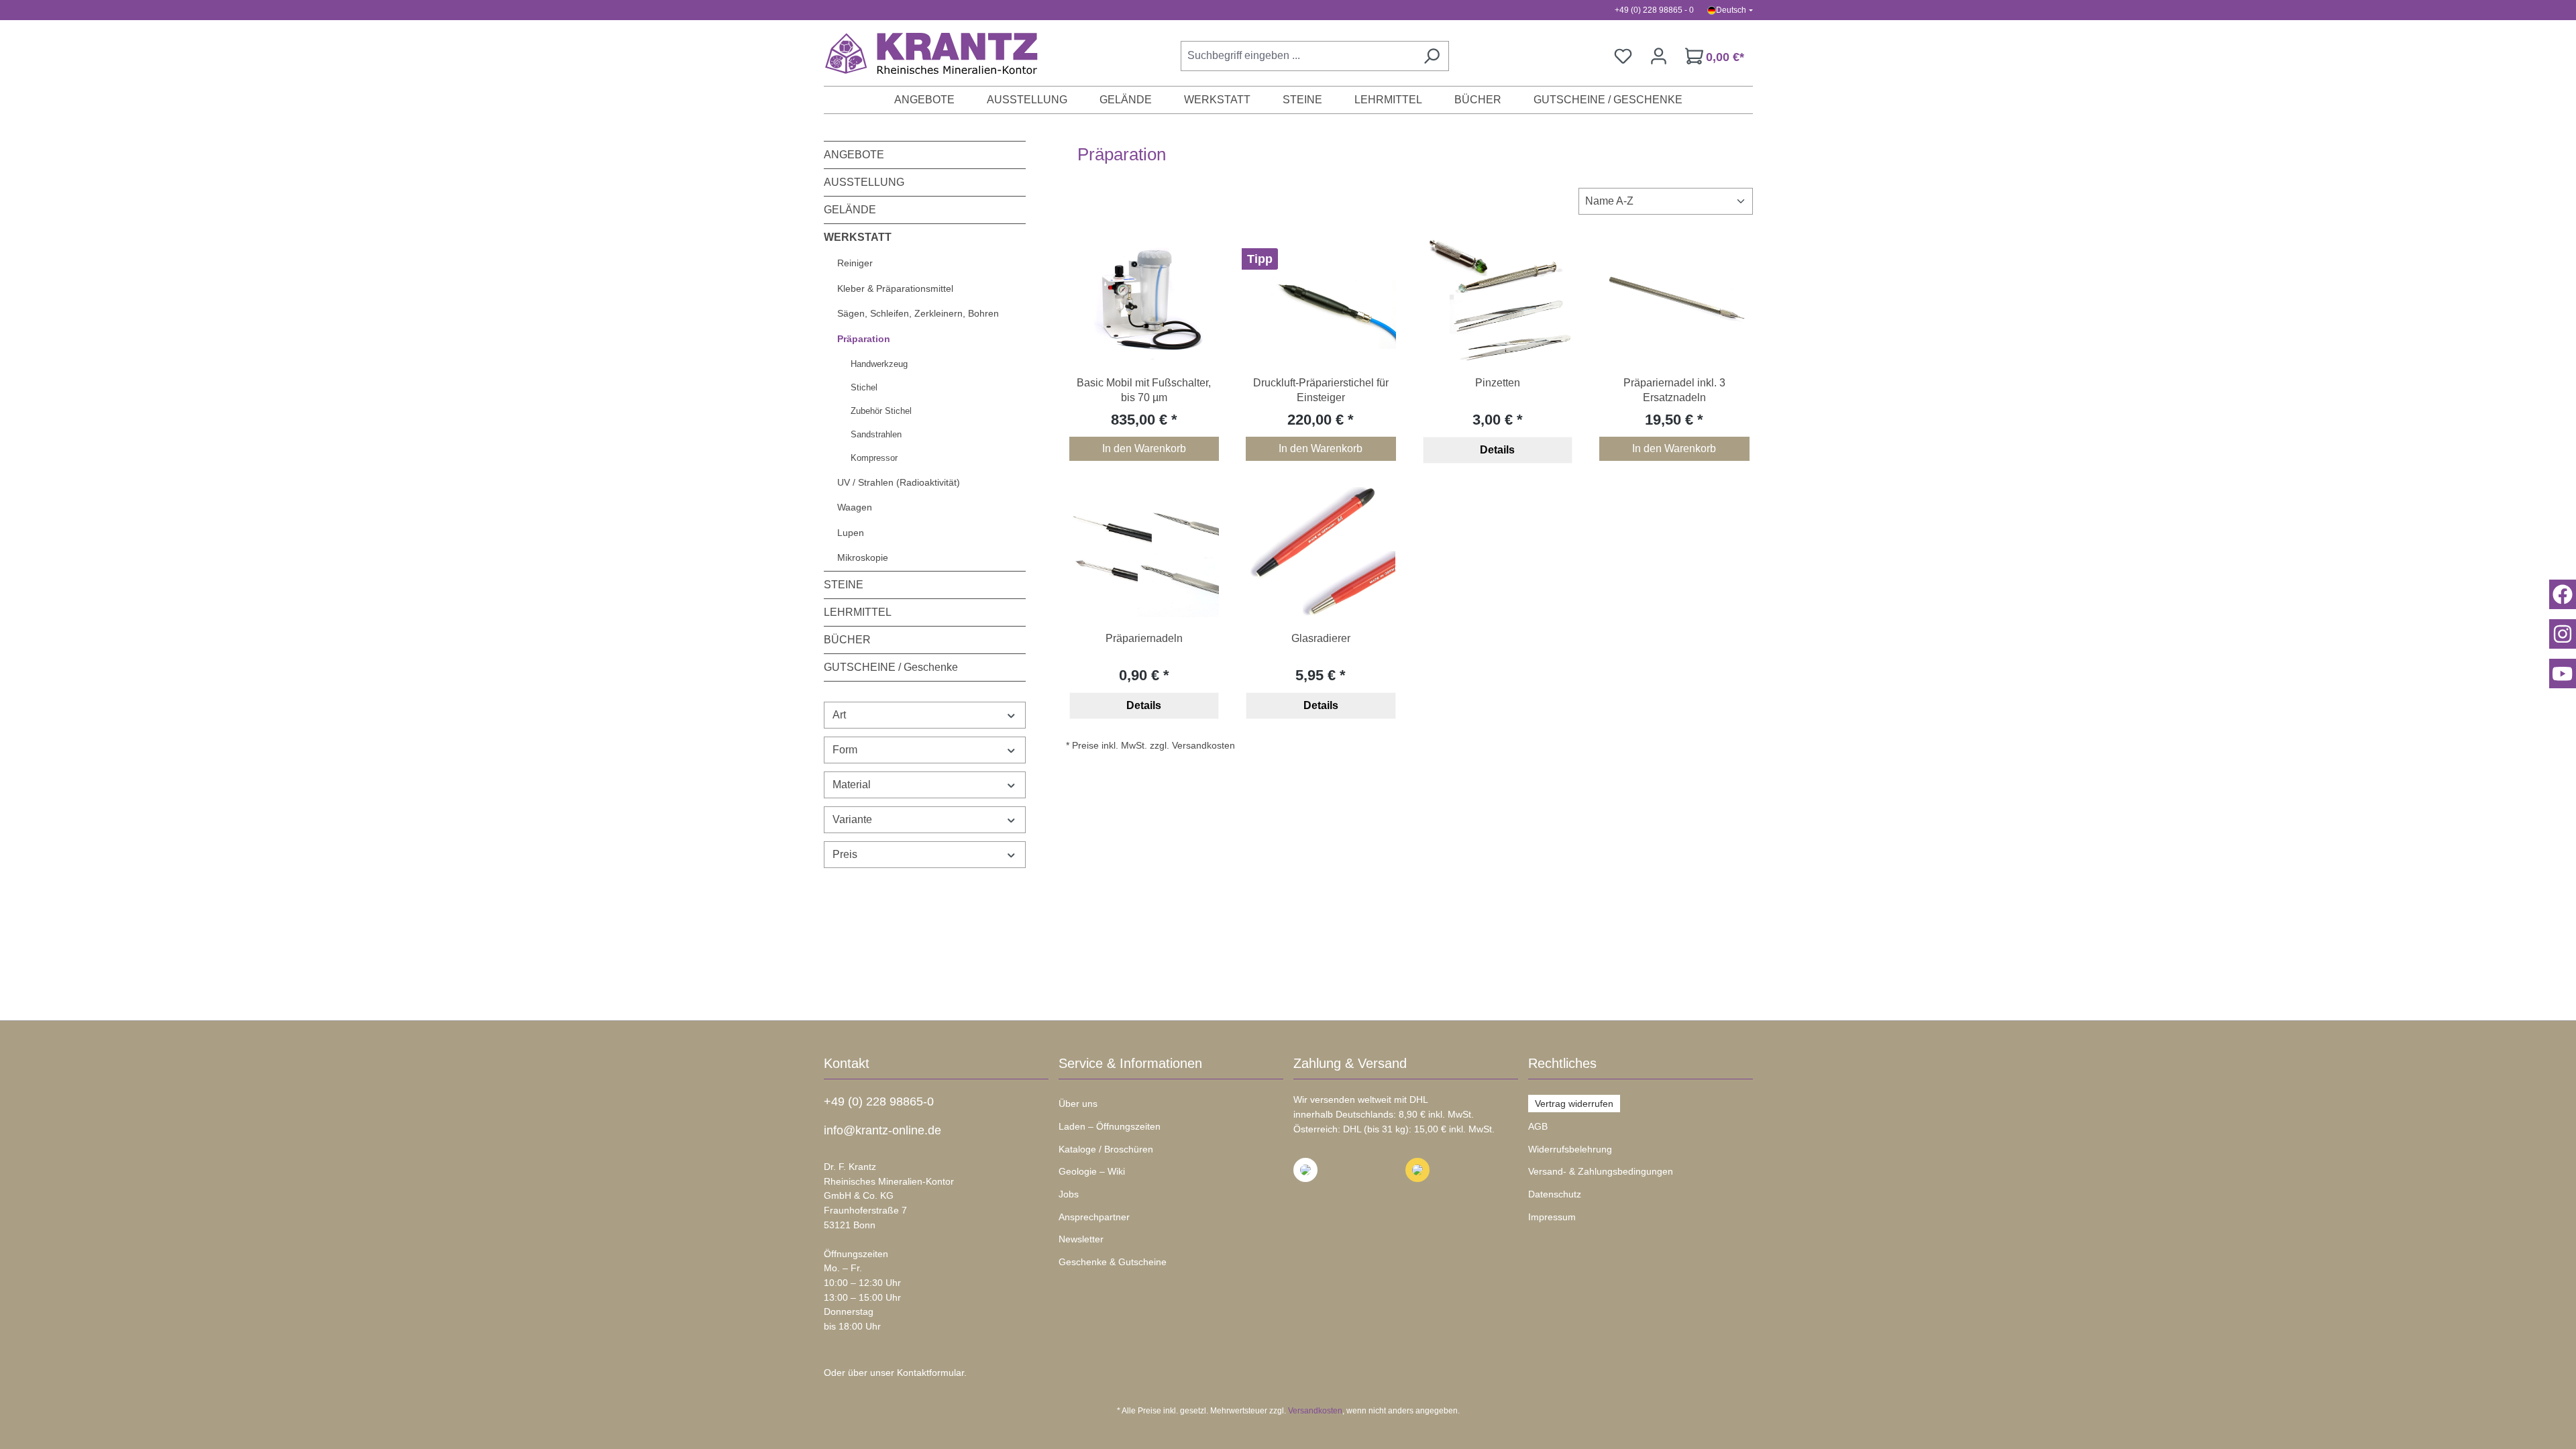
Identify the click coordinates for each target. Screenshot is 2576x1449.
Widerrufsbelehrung (1570, 1149)
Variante (852, 819)
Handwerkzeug (879, 364)
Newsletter (1081, 1239)
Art (839, 715)
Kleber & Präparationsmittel (895, 288)
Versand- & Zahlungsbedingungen (1601, 1171)
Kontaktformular (930, 1373)
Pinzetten (1498, 383)
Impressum (1552, 1217)
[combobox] (1298, 56)
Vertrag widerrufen (1574, 1104)
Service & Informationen (1130, 1063)
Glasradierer (1321, 638)
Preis (845, 854)
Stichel (864, 387)
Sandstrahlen (876, 434)
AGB (1538, 1126)
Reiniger (855, 263)
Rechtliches (1562, 1063)
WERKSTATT (858, 237)
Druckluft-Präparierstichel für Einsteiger (1321, 390)
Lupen (851, 533)
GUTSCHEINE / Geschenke (891, 667)
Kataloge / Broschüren (1106, 1149)
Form (845, 750)
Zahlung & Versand (1350, 1063)
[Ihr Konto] (1659, 56)
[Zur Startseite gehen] (924, 53)
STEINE (844, 585)
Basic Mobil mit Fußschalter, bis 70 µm (1144, 390)
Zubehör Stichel (881, 411)
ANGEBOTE (854, 155)
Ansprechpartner (1094, 1217)
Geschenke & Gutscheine (1113, 1262)
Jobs (1069, 1194)
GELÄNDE (850, 210)
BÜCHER (847, 640)
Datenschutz (1555, 1194)
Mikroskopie (863, 557)
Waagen (855, 507)
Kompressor (874, 458)
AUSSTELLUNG (864, 182)
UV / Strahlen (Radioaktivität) (899, 482)
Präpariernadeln (1144, 638)
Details (1497, 450)
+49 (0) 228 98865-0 (879, 1102)
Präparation (864, 339)
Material (852, 785)
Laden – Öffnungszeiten (1110, 1126)
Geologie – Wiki (1092, 1171)
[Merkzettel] (1623, 56)
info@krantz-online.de (882, 1130)
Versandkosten (1315, 1411)
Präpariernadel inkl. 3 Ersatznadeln (1674, 390)
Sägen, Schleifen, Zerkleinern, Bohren (918, 313)
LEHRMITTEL (858, 612)
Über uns (1078, 1104)
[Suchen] (1432, 56)
